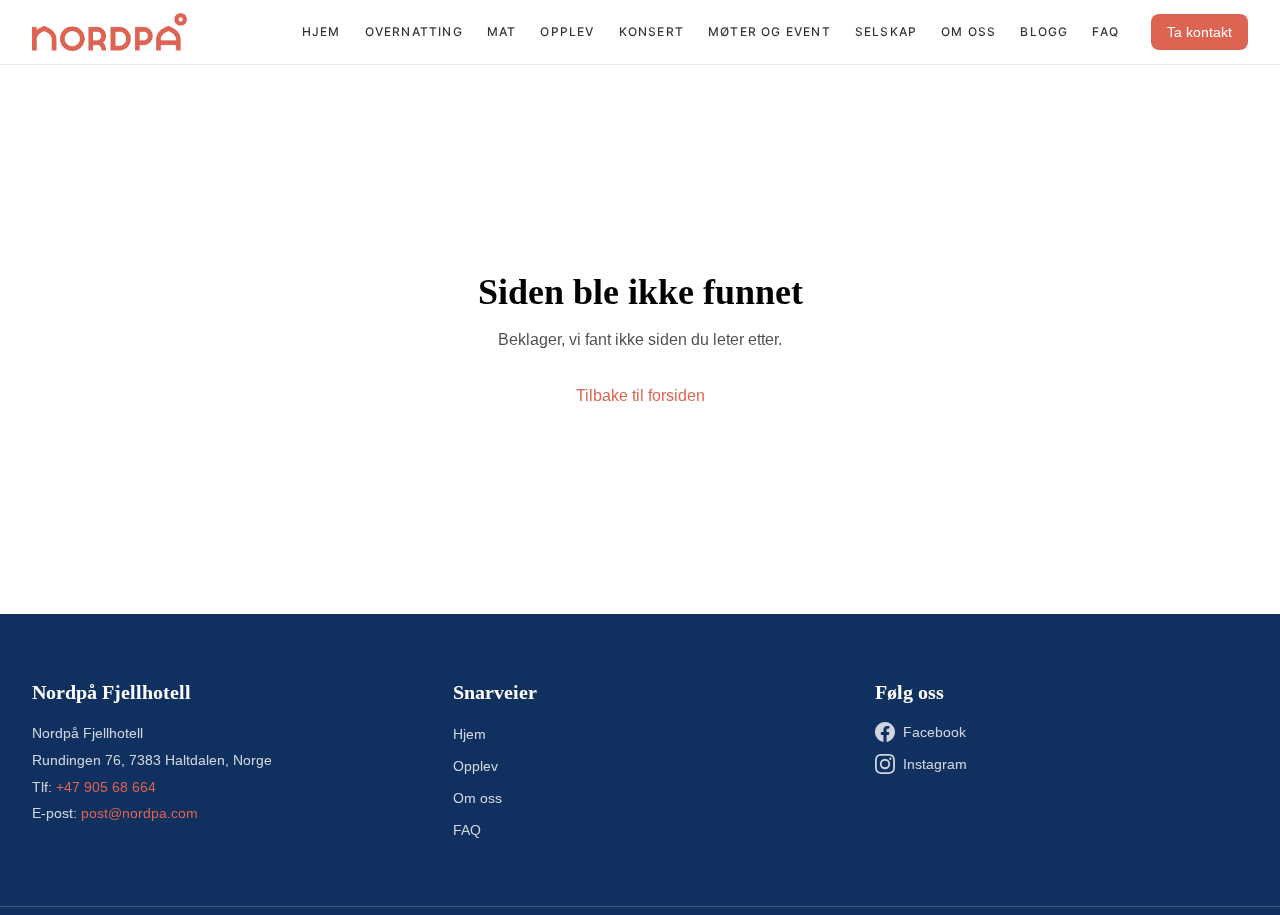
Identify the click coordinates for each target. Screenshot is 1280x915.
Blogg (1044, 31)
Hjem (321, 31)
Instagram (935, 764)
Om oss (968, 31)
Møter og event (769, 31)
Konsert (651, 31)
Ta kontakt (1199, 32)
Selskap (886, 31)
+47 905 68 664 (106, 787)
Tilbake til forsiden (640, 395)
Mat (502, 31)
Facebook (934, 732)
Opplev (567, 31)
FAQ (1105, 31)
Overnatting (414, 31)
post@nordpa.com (139, 813)
